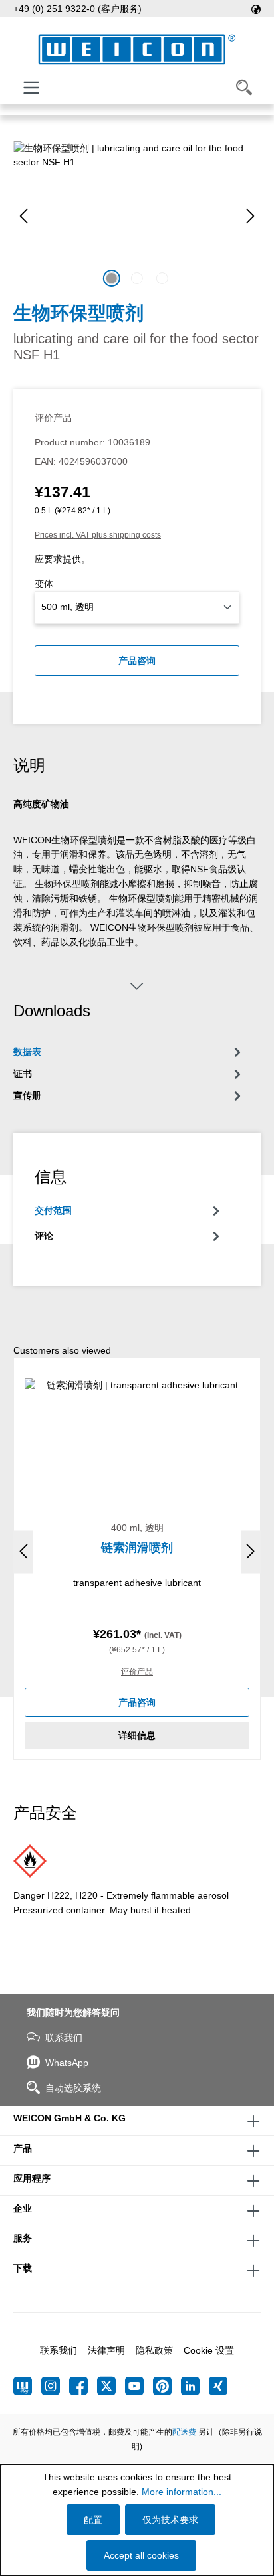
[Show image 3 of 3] (162, 278)
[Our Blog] (27, 2386)
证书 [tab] (23, 1074)
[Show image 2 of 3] (137, 278)
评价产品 (53, 418)
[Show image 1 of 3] (112, 278)
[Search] (244, 88)
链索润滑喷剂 (137, 1548)
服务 (23, 2238)
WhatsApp (67, 2063)
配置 (93, 2520)
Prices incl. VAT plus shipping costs (98, 535)
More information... (182, 2492)
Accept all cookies (141, 2555)
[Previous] (23, 216)
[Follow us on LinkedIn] (195, 2386)
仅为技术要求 (170, 2520)
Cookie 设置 (209, 2350)
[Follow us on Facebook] (83, 2386)
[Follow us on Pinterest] (167, 2386)
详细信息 (137, 1735)
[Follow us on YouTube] (139, 2386)
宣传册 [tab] (27, 1095)
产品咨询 (137, 661)
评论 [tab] (44, 1236)
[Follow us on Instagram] (55, 2386)
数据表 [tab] (27, 1052)
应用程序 (32, 2178)
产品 (23, 2148)
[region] (137, 216)
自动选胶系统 (73, 2088)
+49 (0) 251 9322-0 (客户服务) (77, 9)
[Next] (251, 216)
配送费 (184, 2432)
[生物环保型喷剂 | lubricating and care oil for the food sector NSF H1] (137, 216)
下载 (23, 2268)
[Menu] (31, 88)
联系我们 (64, 2038)
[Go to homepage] (137, 49)
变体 (44, 584)
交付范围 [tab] (53, 1210)
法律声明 (106, 2350)
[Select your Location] (256, 9)
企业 (23, 2208)
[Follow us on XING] (218, 2386)
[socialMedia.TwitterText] (111, 2386)
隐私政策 (154, 2350)
